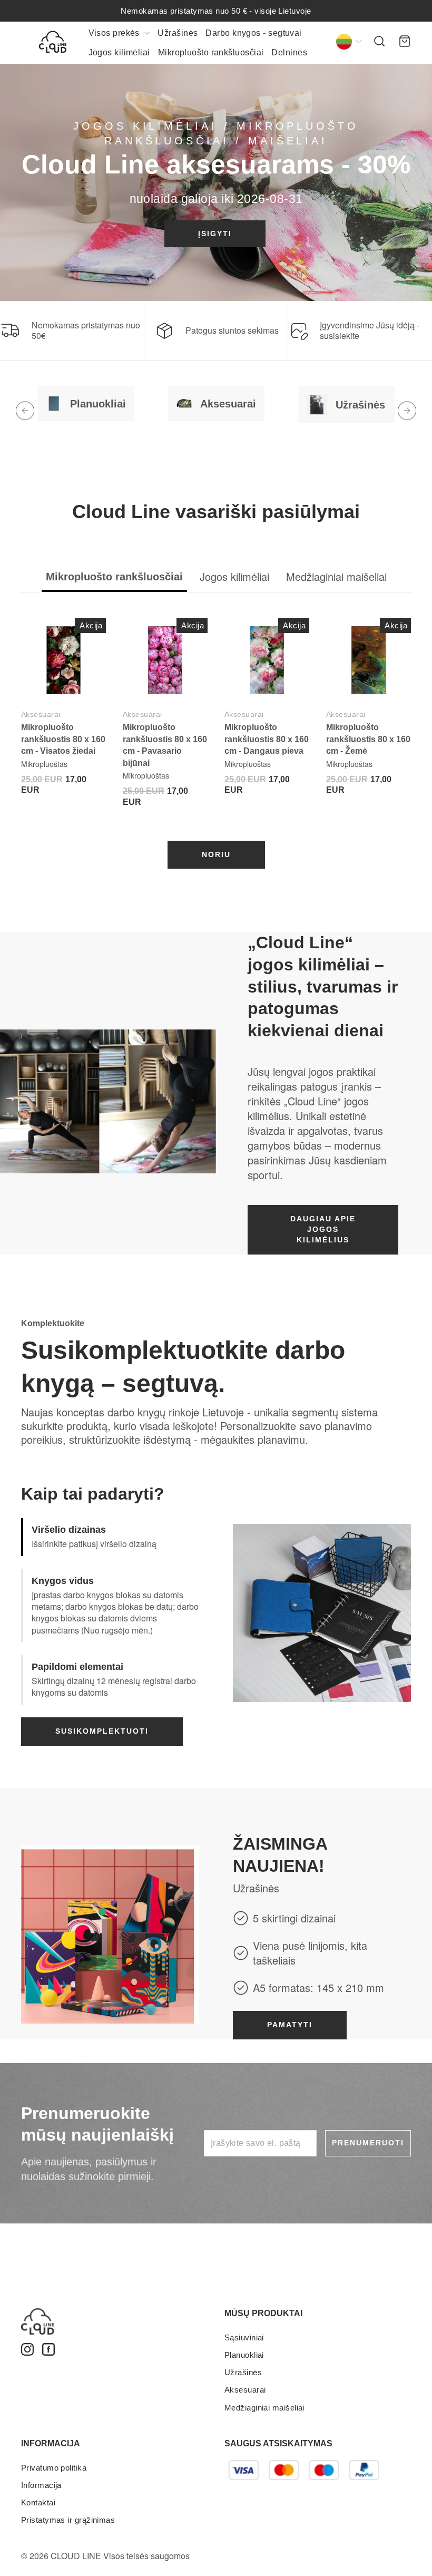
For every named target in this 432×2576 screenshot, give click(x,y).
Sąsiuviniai (244, 2337)
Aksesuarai (41, 714)
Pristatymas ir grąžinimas (68, 2520)
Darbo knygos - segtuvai (253, 33)
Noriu (216, 854)
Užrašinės (178, 33)
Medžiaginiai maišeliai (264, 2408)
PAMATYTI (290, 2025)
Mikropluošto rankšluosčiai (211, 52)
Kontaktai (38, 2502)
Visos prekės (115, 33)
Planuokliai (244, 2355)
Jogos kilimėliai (119, 52)
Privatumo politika (54, 2468)
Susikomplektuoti (102, 1731)
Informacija (41, 2485)
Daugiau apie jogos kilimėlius (323, 1229)
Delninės (289, 52)
